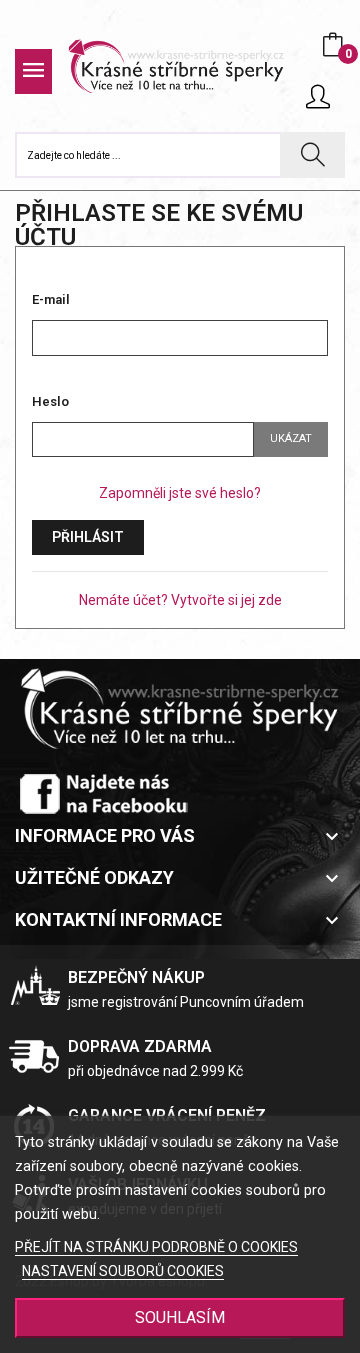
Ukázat (291, 438)
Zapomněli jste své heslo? (180, 493)
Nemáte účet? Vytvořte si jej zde (180, 600)
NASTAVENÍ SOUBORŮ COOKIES (123, 1271)
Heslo (50, 401)
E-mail (51, 299)
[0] (333, 45)
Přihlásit (88, 537)
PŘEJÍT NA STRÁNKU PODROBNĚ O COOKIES (156, 1247)
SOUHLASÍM (180, 1317)
